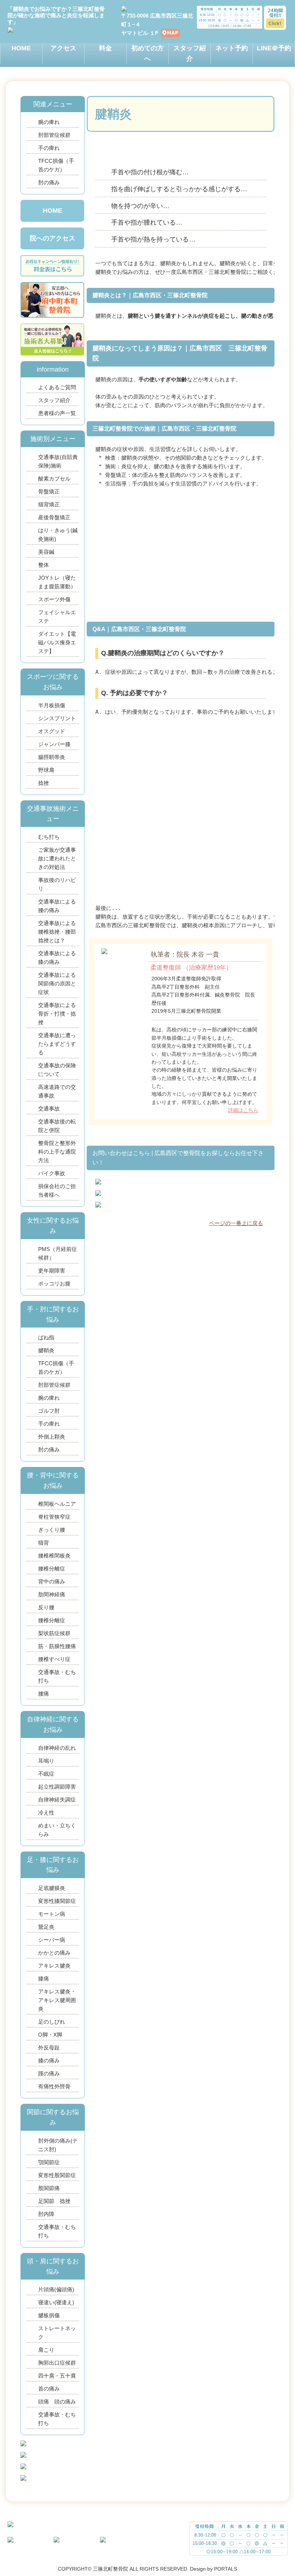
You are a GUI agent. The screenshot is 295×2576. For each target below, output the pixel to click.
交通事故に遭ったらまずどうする (57, 1044)
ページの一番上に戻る (236, 1223)
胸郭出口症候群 (57, 2363)
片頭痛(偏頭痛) (56, 2289)
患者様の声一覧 (57, 413)
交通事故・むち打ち (57, 1676)
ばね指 (46, 1337)
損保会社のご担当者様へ (57, 1190)
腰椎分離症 (52, 1568)
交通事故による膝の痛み (57, 958)
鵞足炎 (46, 1927)
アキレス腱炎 (54, 1966)
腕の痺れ (49, 122)
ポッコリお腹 (54, 1284)
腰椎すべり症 (54, 1659)
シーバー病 (52, 1940)
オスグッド (52, 731)
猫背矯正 (49, 504)
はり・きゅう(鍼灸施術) (58, 535)
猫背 (44, 1543)
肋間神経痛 (52, 1594)
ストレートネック (57, 2333)
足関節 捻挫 (57, 2201)
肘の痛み (49, 182)
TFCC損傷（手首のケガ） (56, 165)
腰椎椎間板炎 (54, 1556)
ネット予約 (232, 48)
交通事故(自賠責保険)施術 (58, 461)
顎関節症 (49, 2162)
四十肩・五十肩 (57, 2376)
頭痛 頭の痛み (57, 2402)
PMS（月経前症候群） (58, 1253)
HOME (21, 48)
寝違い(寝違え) (56, 2302)
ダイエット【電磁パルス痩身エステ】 (57, 642)
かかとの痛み (57, 1953)
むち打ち (49, 837)
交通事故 (49, 1108)
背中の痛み (52, 1581)
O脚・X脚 (50, 2035)
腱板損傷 (49, 2315)
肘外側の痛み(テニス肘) (58, 2145)
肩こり (46, 2350)
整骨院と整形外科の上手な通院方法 (57, 1152)
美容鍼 (46, 552)
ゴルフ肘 (49, 1411)
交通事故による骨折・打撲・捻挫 (57, 1014)
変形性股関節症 (57, 2175)
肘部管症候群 (54, 135)
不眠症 (46, 1774)
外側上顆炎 (52, 1437)
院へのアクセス (53, 238)
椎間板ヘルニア (57, 1504)
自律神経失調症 (57, 1800)
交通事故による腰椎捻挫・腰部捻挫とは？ (57, 932)
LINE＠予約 (274, 48)
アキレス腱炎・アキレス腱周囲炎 (57, 2000)
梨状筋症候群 (54, 1633)
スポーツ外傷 (54, 599)
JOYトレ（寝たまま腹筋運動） (57, 582)
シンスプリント (57, 718)
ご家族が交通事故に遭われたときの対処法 (57, 858)
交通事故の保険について (57, 1070)
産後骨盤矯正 (54, 517)
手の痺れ (49, 148)
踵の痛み (49, 2073)
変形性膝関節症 (57, 1901)
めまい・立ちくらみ (57, 1830)
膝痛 (44, 1979)
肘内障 (46, 2214)
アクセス (63, 48)
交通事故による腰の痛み (57, 906)
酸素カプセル (54, 479)
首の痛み (49, 2389)
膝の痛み (49, 2060)
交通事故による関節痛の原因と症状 (57, 983)
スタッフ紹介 (190, 53)
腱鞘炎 (46, 1350)
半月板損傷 (52, 705)
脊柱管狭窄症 (54, 1517)
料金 (105, 48)
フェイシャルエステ (57, 617)
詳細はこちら (243, 1110)
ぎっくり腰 (52, 1530)
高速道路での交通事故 (57, 1091)
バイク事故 (52, 1173)
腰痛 (44, 1694)
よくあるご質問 (57, 387)
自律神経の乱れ (57, 1748)
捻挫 (44, 783)
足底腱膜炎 (52, 1888)
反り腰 (46, 1607)
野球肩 (46, 770)
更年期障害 (52, 1271)
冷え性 (46, 1813)
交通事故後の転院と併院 (57, 1126)
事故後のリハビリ (57, 884)
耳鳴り (46, 1761)
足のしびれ (52, 2022)
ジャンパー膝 (54, 744)
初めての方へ (147, 53)
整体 (44, 565)
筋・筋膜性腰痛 (57, 1646)
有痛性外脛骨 (54, 2086)
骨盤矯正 (49, 491)
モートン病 (52, 1914)
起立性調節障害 (57, 1787)
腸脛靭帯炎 (52, 757)
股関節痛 (49, 2188)
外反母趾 (49, 2048)
